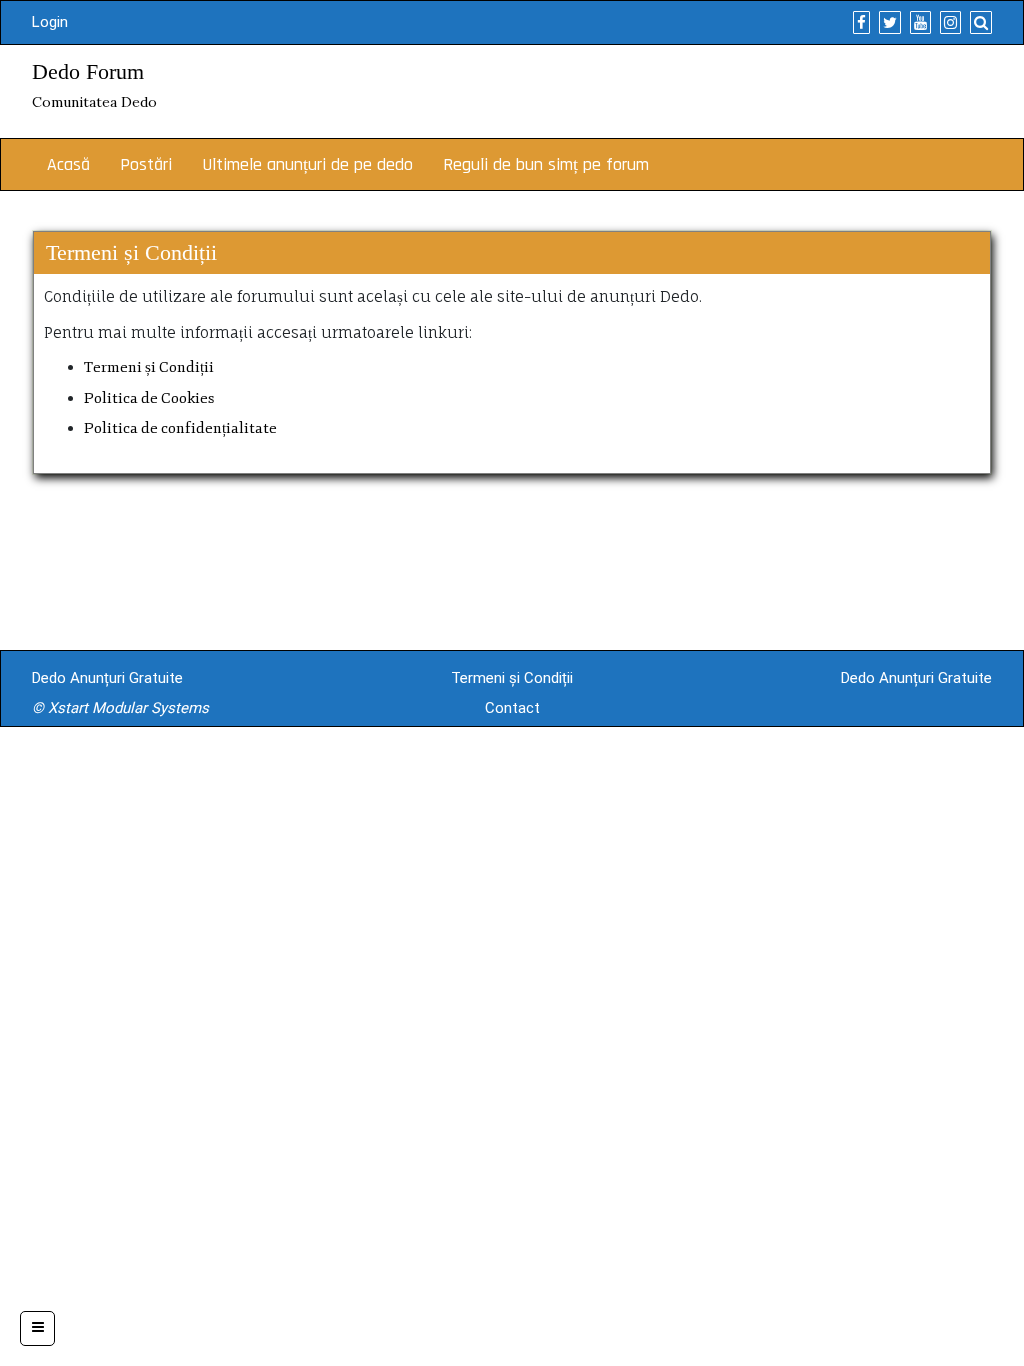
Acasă (68, 164)
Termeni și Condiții (149, 367)
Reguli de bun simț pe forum (546, 164)
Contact (512, 708)
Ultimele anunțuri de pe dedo (307, 164)
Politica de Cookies (149, 398)
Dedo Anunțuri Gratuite (107, 678)
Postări (146, 164)
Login (50, 22)
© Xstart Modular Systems (120, 708)
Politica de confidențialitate (180, 428)
